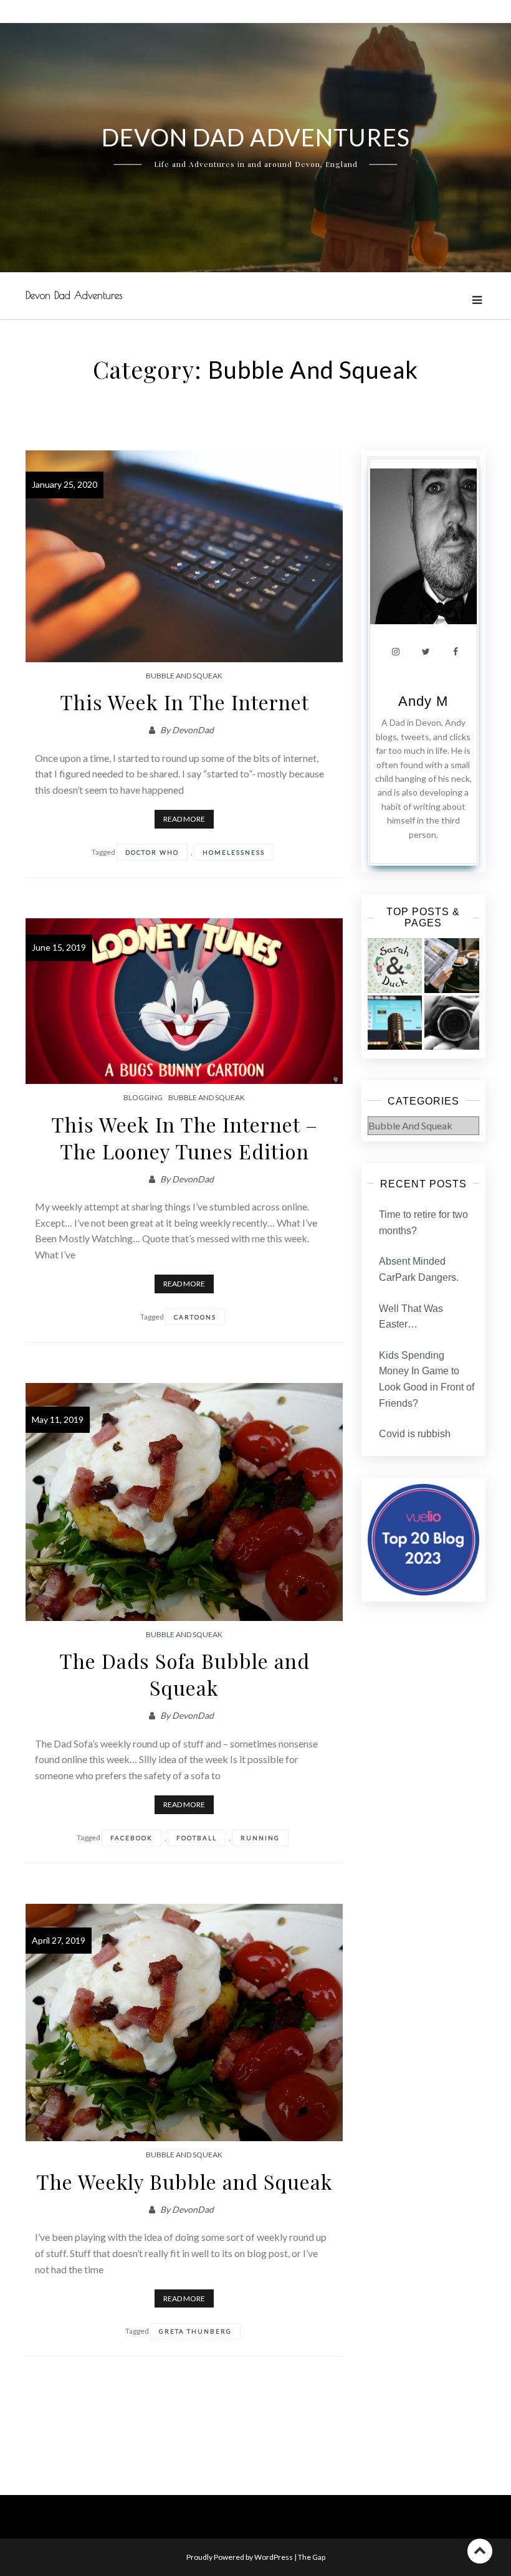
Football (197, 1838)
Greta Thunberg (195, 2331)
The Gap (312, 2557)
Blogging (143, 1097)
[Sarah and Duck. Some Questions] (395, 966)
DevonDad (193, 730)
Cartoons (195, 1317)
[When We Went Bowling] (395, 1023)
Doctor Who (152, 852)
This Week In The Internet (184, 702)
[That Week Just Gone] (452, 966)
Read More (184, 819)
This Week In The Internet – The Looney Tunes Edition (184, 1138)
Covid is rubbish (415, 1434)
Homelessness (234, 852)
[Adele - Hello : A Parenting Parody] (452, 1023)
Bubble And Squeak (184, 676)
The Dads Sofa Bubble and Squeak (184, 1674)
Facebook (131, 1838)
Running (260, 1838)
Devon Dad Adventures (74, 295)
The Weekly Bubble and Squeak (184, 2181)
